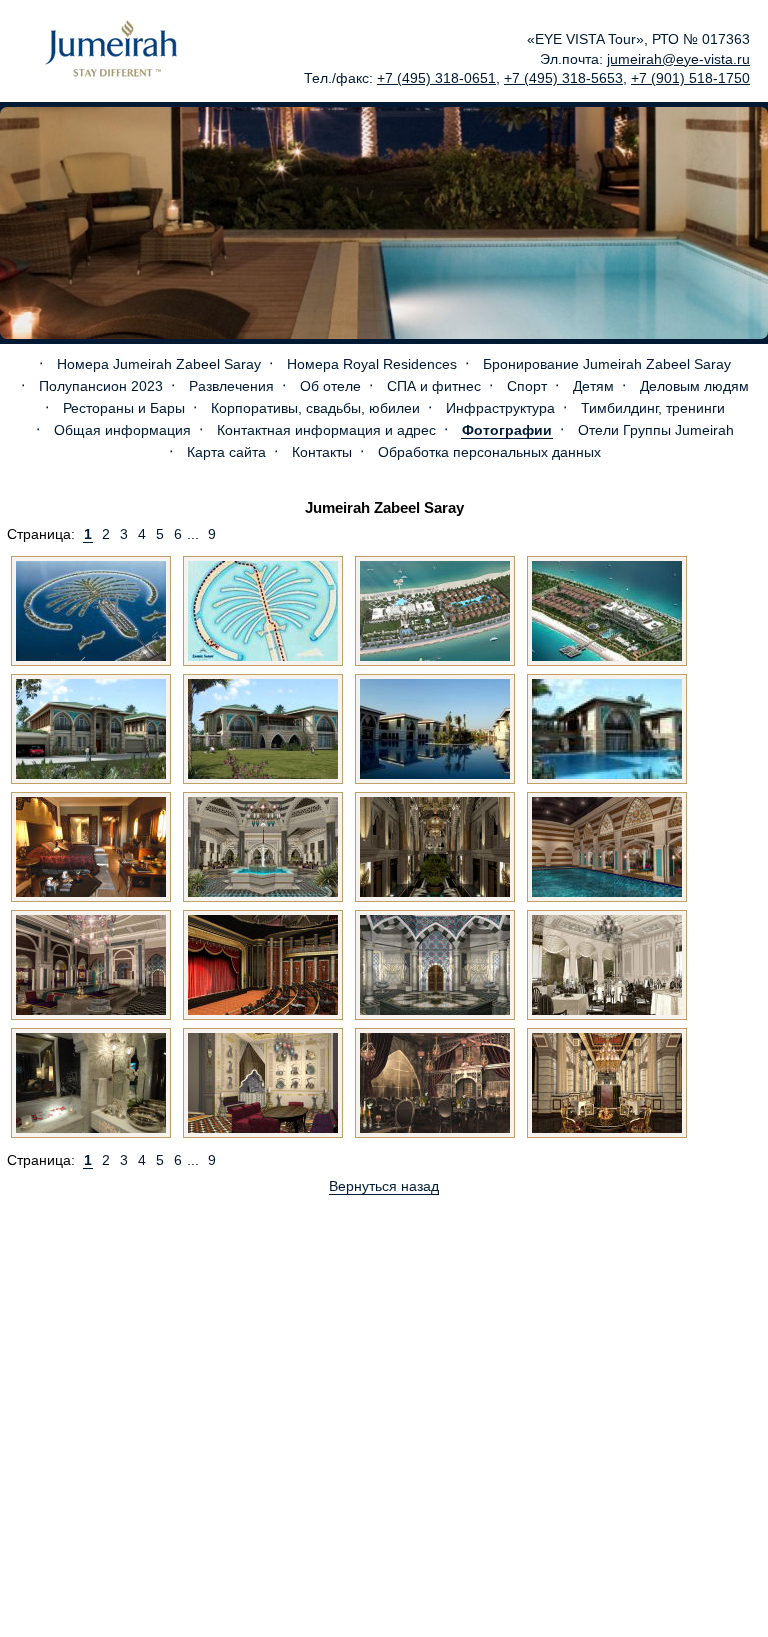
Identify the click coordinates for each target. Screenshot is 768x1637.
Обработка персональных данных (489, 452)
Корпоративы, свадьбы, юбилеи (315, 408)
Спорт (527, 386)
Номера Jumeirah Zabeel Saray (159, 364)
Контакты (322, 452)
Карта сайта (226, 452)
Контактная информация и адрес (326, 430)
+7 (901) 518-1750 (690, 78)
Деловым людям (694, 386)
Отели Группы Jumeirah (656, 430)
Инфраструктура (500, 408)
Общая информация (122, 430)
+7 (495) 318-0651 (436, 78)
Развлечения (231, 386)
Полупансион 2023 (101, 386)
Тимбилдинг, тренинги (653, 408)
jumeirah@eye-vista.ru (678, 59)
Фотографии (507, 430)
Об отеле (330, 386)
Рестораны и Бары (124, 408)
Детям (593, 386)
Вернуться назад (384, 1186)
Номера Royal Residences (372, 364)
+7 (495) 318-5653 (563, 78)
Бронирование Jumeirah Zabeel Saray (607, 364)
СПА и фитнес (434, 386)
